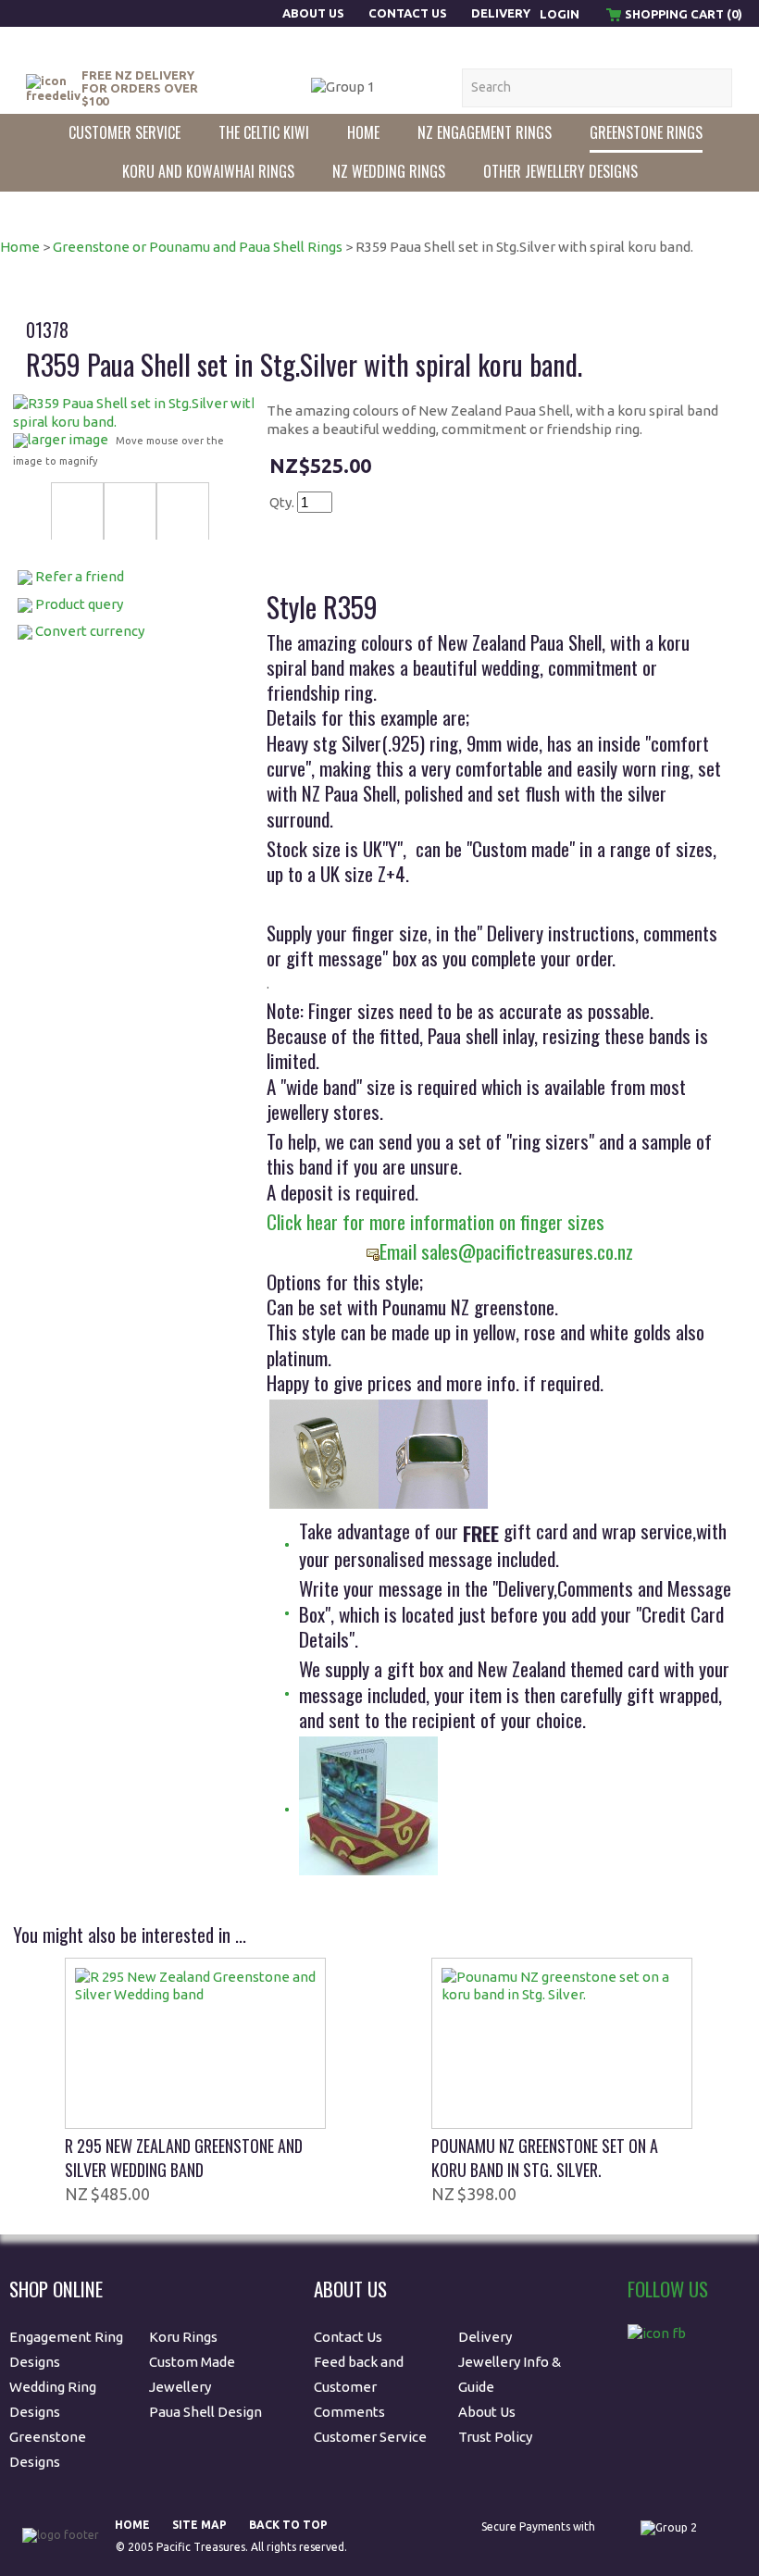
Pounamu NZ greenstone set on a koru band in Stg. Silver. (545, 2158)
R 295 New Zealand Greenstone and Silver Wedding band (184, 2158)
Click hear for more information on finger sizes (435, 1221)
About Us (315, 13)
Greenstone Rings (646, 132)
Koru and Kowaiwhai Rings (208, 171)
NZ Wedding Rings (389, 171)
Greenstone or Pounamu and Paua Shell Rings (198, 247)
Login (560, 14)
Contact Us (408, 13)
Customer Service (124, 132)
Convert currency (90, 631)
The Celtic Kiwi (264, 132)
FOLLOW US (668, 2289)
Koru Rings (183, 2337)
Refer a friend (80, 576)
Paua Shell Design (205, 2412)
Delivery (501, 13)
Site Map (199, 2525)
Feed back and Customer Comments (359, 2387)
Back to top (288, 2525)
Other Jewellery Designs (560, 171)
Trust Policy (495, 2437)
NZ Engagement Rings (485, 132)
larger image (68, 439)
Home (363, 132)
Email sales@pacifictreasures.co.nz (506, 1251)
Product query (79, 604)
